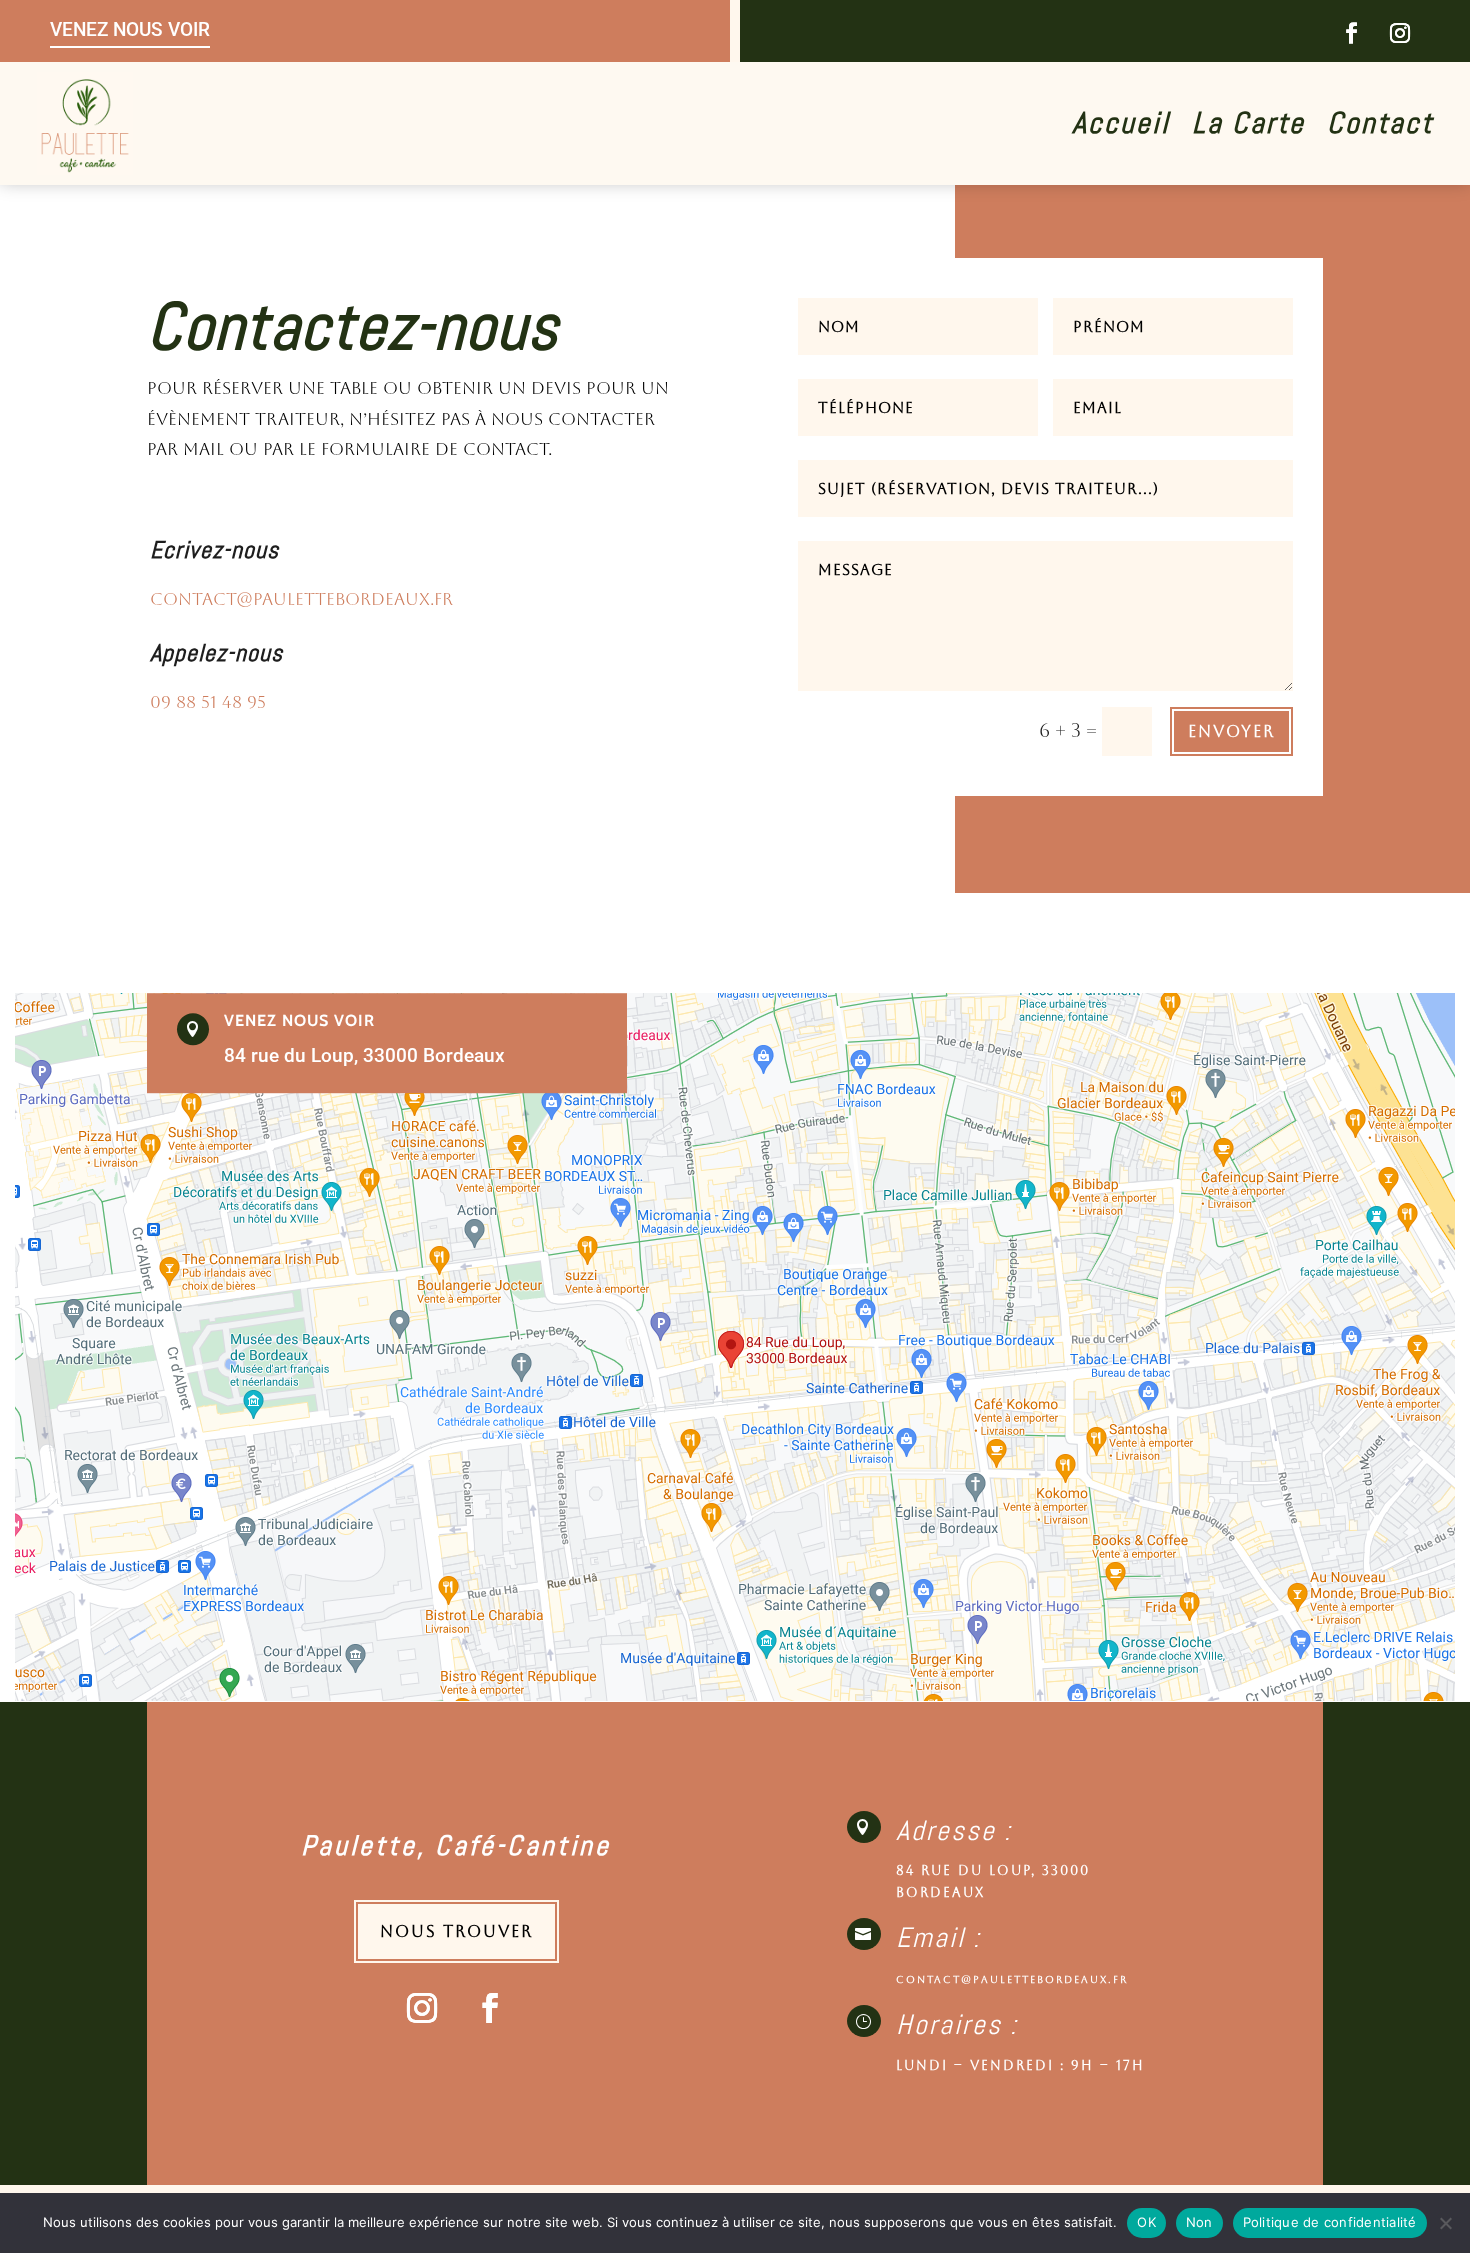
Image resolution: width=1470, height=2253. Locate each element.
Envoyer (1231, 731)
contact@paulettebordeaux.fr (301, 599)
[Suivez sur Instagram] (1400, 33)
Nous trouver (456, 1931)
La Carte (1248, 127)
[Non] (1445, 2223)
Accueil (1121, 127)
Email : (938, 1937)
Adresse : (954, 1830)
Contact (1380, 127)
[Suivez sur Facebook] (1351, 33)
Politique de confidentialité (1330, 2222)
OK (1146, 2222)
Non (1199, 2222)
